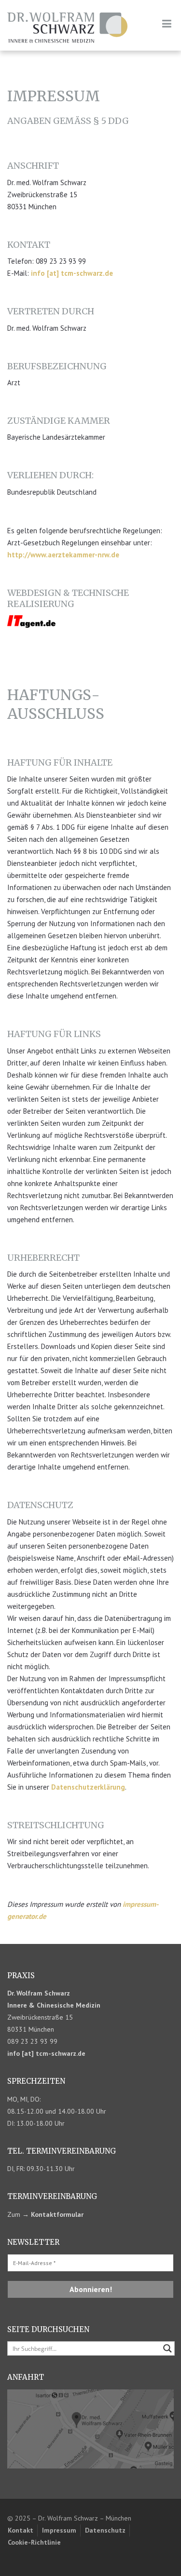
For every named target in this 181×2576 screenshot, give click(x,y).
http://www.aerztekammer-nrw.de (63, 555)
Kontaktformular (57, 2214)
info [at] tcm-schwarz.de (72, 273)
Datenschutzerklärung (88, 1787)
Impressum (59, 2530)
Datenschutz (105, 2530)
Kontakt (21, 2530)
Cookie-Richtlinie (34, 2542)
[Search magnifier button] (167, 2348)
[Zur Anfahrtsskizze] (90, 2428)
